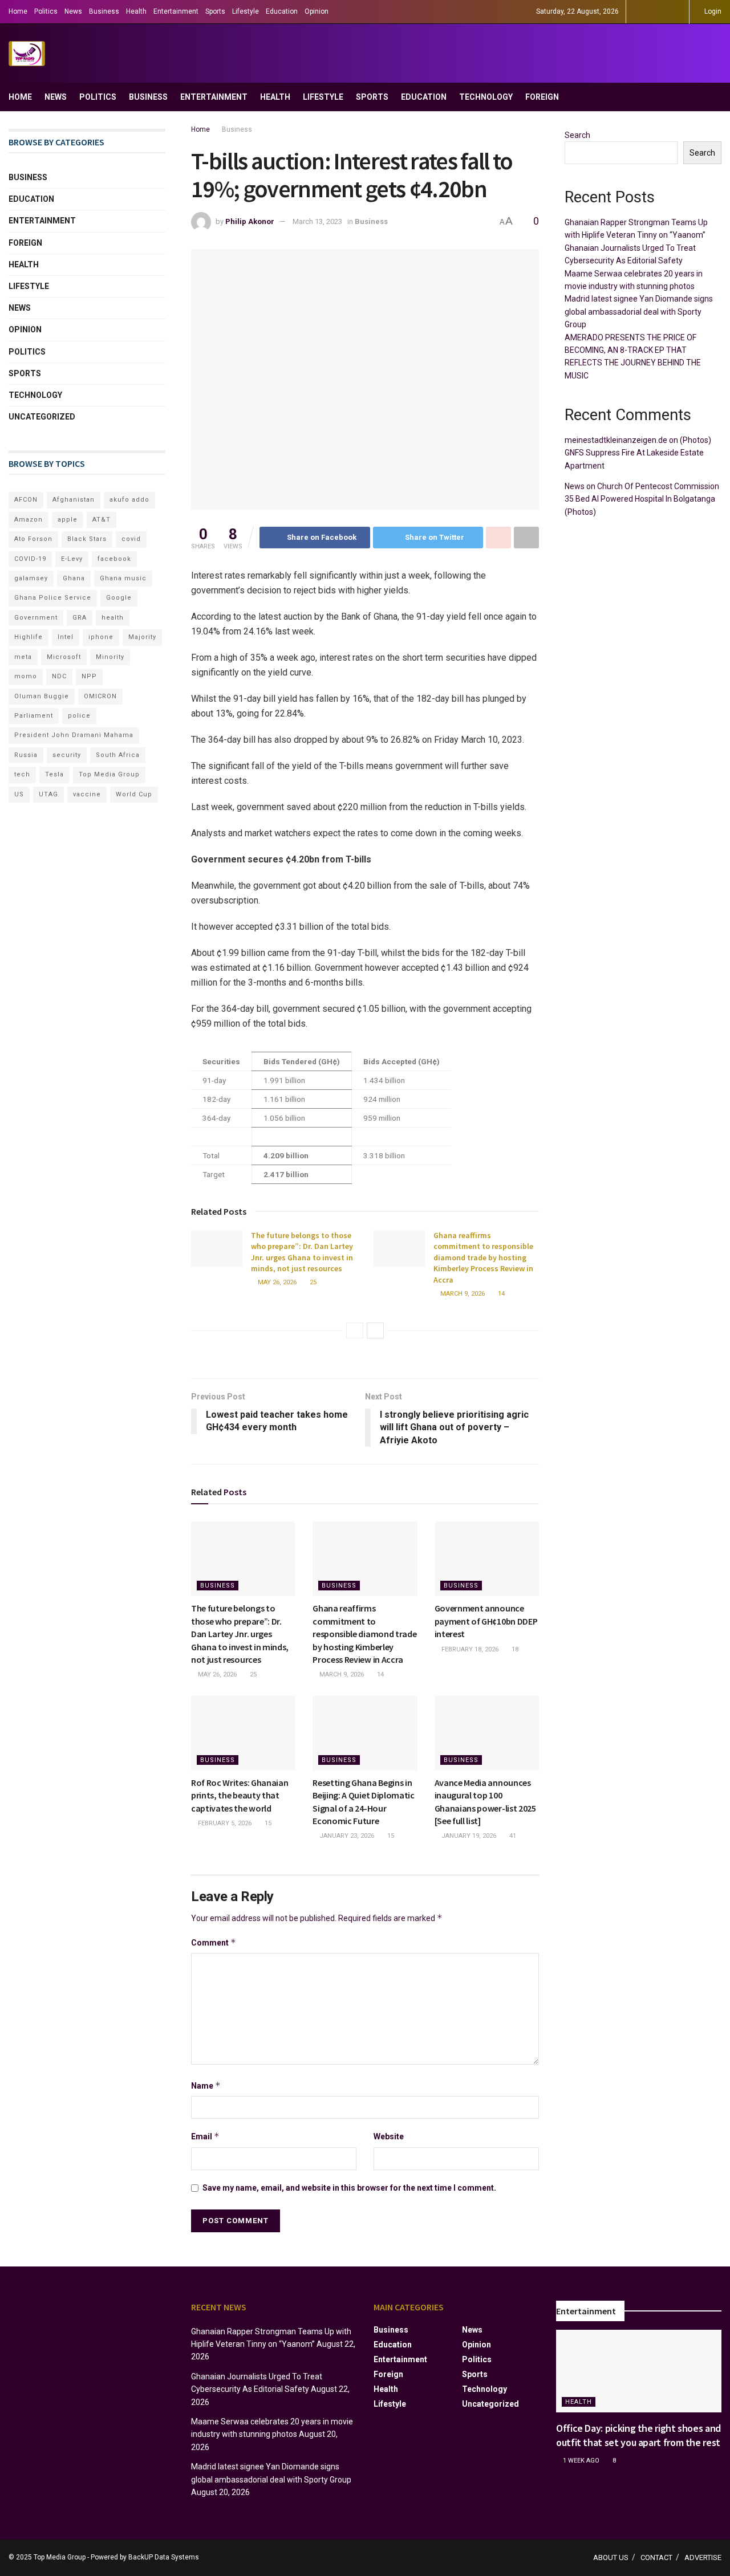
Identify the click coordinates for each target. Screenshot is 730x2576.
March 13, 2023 (317, 221)
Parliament (34, 716)
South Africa (118, 755)
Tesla (54, 774)
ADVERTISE (703, 2557)
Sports (215, 11)
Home (18, 11)
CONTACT (656, 2557)
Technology (486, 97)
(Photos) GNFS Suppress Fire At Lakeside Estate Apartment (638, 453)
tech (22, 774)
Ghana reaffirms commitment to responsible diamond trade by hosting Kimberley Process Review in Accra (483, 1258)
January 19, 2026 (468, 1836)
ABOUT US (611, 2557)
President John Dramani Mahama (74, 735)
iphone (101, 637)
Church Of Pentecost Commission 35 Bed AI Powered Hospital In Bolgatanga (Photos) (642, 499)
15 (267, 1823)
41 (512, 1836)
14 (500, 1294)
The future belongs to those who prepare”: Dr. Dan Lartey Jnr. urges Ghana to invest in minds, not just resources (302, 1252)
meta (23, 657)
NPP (89, 676)
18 (514, 1649)
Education (282, 11)
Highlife (29, 637)
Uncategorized (42, 417)
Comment (214, 1942)
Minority (110, 657)
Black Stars (87, 539)
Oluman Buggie (42, 696)
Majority (142, 637)
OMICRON (100, 696)
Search (577, 135)
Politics (46, 11)
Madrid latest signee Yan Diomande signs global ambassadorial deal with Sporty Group (639, 312)
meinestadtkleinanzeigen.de (616, 440)
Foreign (542, 97)
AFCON (26, 500)
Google (119, 598)
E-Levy (72, 559)
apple (68, 520)
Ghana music (123, 578)
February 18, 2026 (469, 1649)
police (79, 716)
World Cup (134, 794)
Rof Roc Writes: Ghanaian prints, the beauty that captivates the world (240, 1795)
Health (136, 11)
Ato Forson (33, 539)
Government (36, 618)
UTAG (48, 794)
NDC (59, 676)
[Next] (375, 1330)
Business (104, 11)
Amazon (29, 520)
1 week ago (580, 2461)
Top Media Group (109, 774)
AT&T (102, 520)
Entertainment (176, 11)
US (19, 794)
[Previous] (355, 1330)
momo (26, 676)
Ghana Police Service (53, 598)
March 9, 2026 (462, 1294)
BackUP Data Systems (164, 2557)
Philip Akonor (250, 221)
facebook (114, 559)
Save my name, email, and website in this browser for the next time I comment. (349, 2188)
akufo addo (129, 500)
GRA (80, 618)
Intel (66, 637)
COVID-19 (30, 559)
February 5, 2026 (224, 1823)
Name (206, 2085)
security (67, 755)
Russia (26, 755)
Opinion (317, 11)
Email (205, 2136)
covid (131, 539)
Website (389, 2137)
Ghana (74, 578)
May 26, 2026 (276, 1282)
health (113, 618)
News (73, 11)
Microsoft (64, 657)
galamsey (31, 578)
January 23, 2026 (346, 1836)
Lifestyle (246, 11)
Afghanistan (74, 500)
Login (712, 11)
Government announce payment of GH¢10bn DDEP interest (486, 1621)
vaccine (87, 794)
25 (312, 1282)
